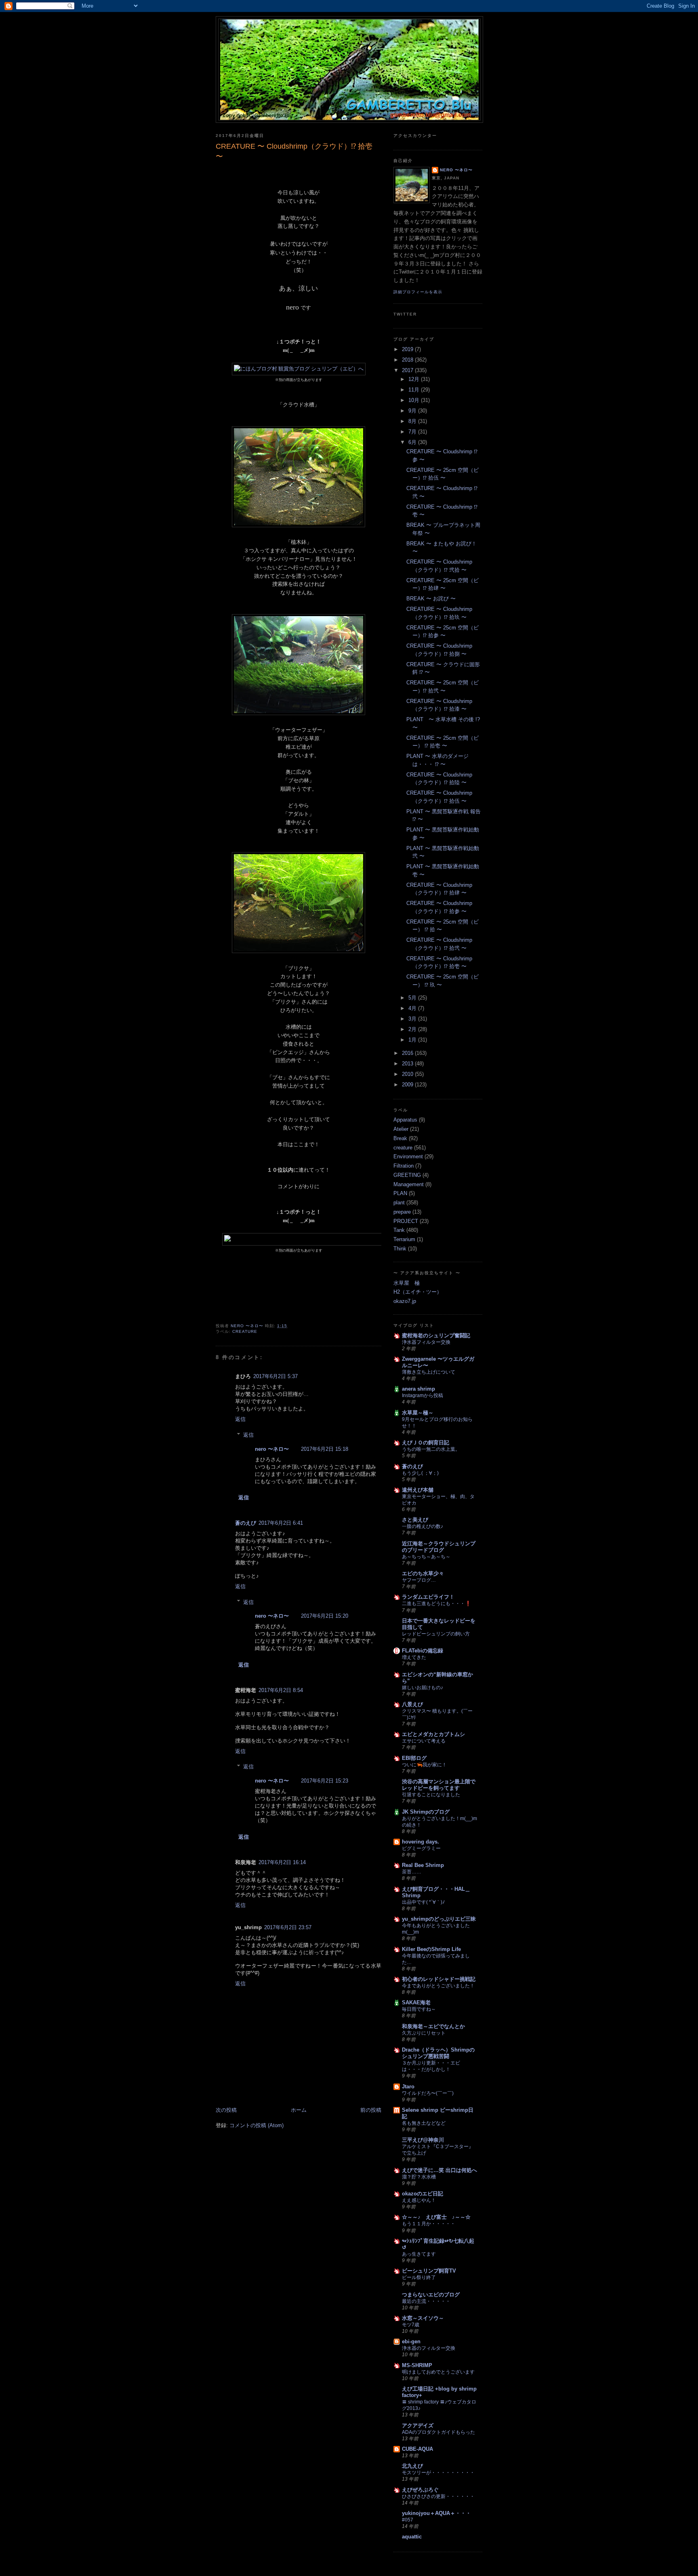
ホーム (299, 2110)
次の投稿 (226, 2110)
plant (399, 1203)
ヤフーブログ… (419, 1580)
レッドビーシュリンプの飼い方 (436, 1634)
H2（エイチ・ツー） (418, 1292)
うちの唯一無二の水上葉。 (431, 1449)
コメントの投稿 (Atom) (256, 2125)
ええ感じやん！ (419, 2200)
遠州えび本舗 (418, 1490)
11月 (415, 390)
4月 (413, 1008)
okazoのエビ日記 (423, 2194)
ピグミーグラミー (421, 1848)
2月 (413, 1029)
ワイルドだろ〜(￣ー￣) (428, 2093)
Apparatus (405, 1120)
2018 (408, 360)
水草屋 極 (407, 1283)
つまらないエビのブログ (431, 2295)
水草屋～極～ (418, 1413)
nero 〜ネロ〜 (272, 1449)
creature (245, 1331)
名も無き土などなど (424, 2123)
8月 (413, 421)
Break (400, 1138)
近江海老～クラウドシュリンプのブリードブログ (439, 1547)
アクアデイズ (418, 2426)
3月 (413, 1019)
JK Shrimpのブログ (426, 1812)
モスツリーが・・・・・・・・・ (438, 2473)
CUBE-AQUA (417, 2449)
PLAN (400, 1193)
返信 (240, 1419)
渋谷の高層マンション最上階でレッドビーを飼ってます (439, 1785)
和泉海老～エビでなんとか (433, 2026)
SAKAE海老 (416, 2003)
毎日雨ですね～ (419, 2009)
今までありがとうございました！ (438, 1986)
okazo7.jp (405, 1301)
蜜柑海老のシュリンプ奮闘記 (436, 1335)
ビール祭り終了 (419, 2277)
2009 (408, 1085)
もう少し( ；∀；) (420, 1473)
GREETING (407, 1175)
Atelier (401, 1129)
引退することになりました (431, 1795)
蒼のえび (246, 1523)
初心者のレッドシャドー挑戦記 (439, 1979)
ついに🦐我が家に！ (424, 1765)
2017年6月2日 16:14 (282, 1862)
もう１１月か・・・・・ (429, 2224)
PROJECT (406, 1221)
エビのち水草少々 (423, 1573)
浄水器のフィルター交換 (429, 2348)
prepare (402, 1212)
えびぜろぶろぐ (420, 2490)
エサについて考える (424, 1741)
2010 (408, 1074)
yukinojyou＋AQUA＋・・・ (436, 2513)
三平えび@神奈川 (423, 2140)
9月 (413, 411)
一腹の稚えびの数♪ (423, 1526)
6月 (413, 442)
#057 (408, 2520)
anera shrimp (418, 1389)
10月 (415, 400)
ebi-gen (411, 2341)
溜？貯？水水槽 (419, 2177)
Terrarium (404, 1239)
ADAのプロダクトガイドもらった (438, 2432)
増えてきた (414, 1657)
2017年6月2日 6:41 (281, 1523)
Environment (408, 1156)
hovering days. (420, 1842)
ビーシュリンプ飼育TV (429, 2271)
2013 (408, 1064)
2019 (408, 349)
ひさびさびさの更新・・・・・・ (438, 2496)
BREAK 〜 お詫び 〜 (431, 599)
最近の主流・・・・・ (426, 2301)
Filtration (404, 1166)
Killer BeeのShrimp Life (431, 1949)
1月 (413, 1040)
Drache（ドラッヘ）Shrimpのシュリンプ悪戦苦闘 (438, 2053)
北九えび (412, 2466)
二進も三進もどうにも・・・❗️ (436, 1604)
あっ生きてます (419, 2254)
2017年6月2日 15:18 (325, 1449)
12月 (415, 379)
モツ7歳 (411, 2325)
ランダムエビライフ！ (428, 1597)
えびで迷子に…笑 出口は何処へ (439, 2170)
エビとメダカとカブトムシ (433, 1734)
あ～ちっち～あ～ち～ (426, 1557)
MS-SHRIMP (417, 2365)
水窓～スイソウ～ (423, 2318)
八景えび (412, 1704)
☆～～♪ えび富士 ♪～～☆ (436, 2217)
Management (409, 1184)
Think (400, 1249)
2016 (408, 1053)
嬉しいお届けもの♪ (423, 1688)
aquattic (412, 2537)
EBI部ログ (414, 1758)
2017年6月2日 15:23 (325, 1781)
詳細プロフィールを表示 (418, 292)
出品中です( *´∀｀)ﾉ (423, 1902)
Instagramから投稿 (423, 1395)
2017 (408, 370)
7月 (413, 432)
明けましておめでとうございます (438, 2372)
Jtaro (408, 2087)
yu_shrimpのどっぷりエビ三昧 (439, 1919)
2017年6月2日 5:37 (275, 1376)
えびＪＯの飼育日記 (426, 1443)
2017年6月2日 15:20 (325, 1616)
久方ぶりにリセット (424, 2033)
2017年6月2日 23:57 (288, 1927)
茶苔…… (412, 1872)
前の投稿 (371, 2110)
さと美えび (415, 1520)
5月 (413, 998)
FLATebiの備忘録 (423, 1651)
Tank (399, 1230)
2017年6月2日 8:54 (281, 1690)
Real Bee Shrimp (423, 1865)
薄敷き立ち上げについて (429, 1372)
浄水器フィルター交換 (426, 1342)
